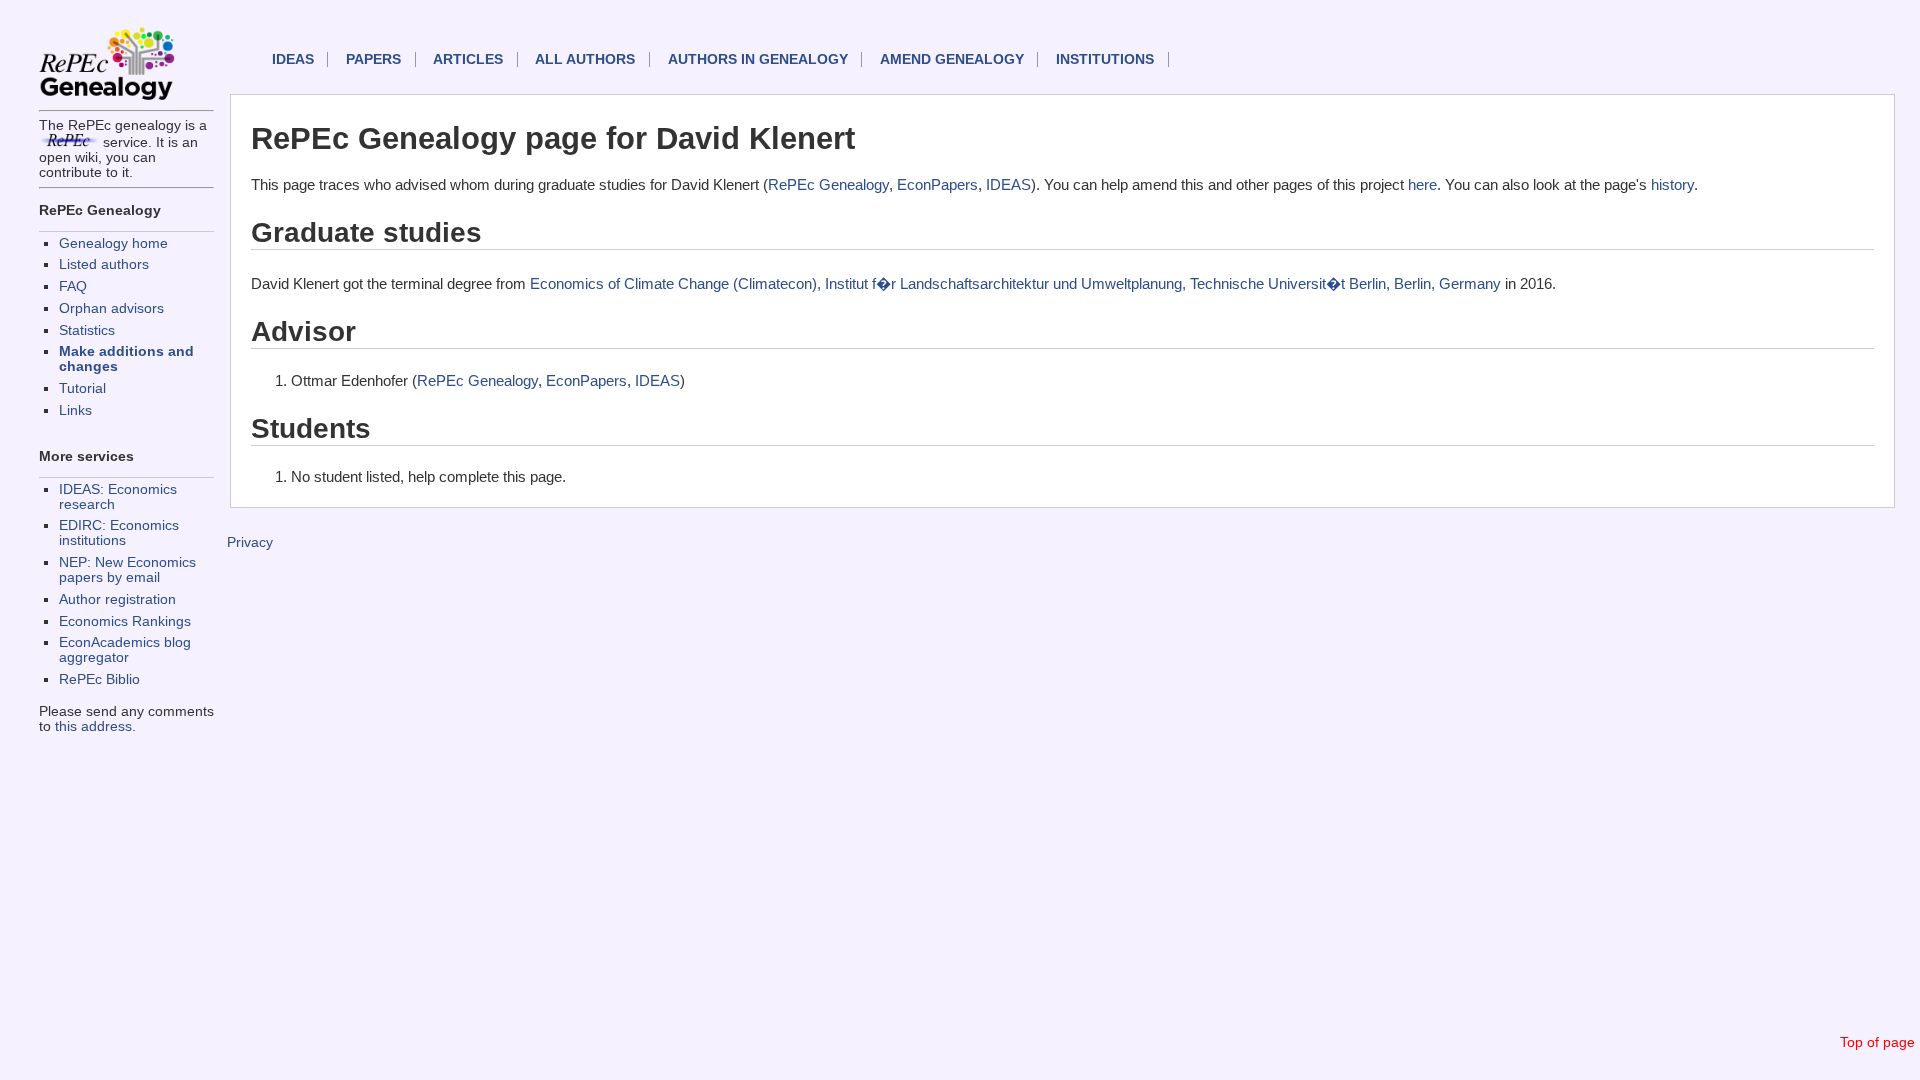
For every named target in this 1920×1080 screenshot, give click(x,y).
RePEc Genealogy (828, 184)
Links (75, 410)
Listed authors (104, 264)
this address (93, 726)
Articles (468, 59)
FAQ (73, 286)
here (1422, 184)
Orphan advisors (111, 308)
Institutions (1105, 59)
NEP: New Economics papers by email (127, 570)
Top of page (1877, 1042)
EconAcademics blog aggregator (125, 650)
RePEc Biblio (99, 679)
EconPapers (937, 184)
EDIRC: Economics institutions (119, 533)
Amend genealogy (952, 59)
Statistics (87, 330)
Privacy (250, 542)
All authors (585, 59)
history (1672, 184)
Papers (373, 59)
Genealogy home (113, 243)
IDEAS (293, 59)
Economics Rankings (125, 621)
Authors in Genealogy (758, 59)
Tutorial (82, 388)
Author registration (117, 599)
